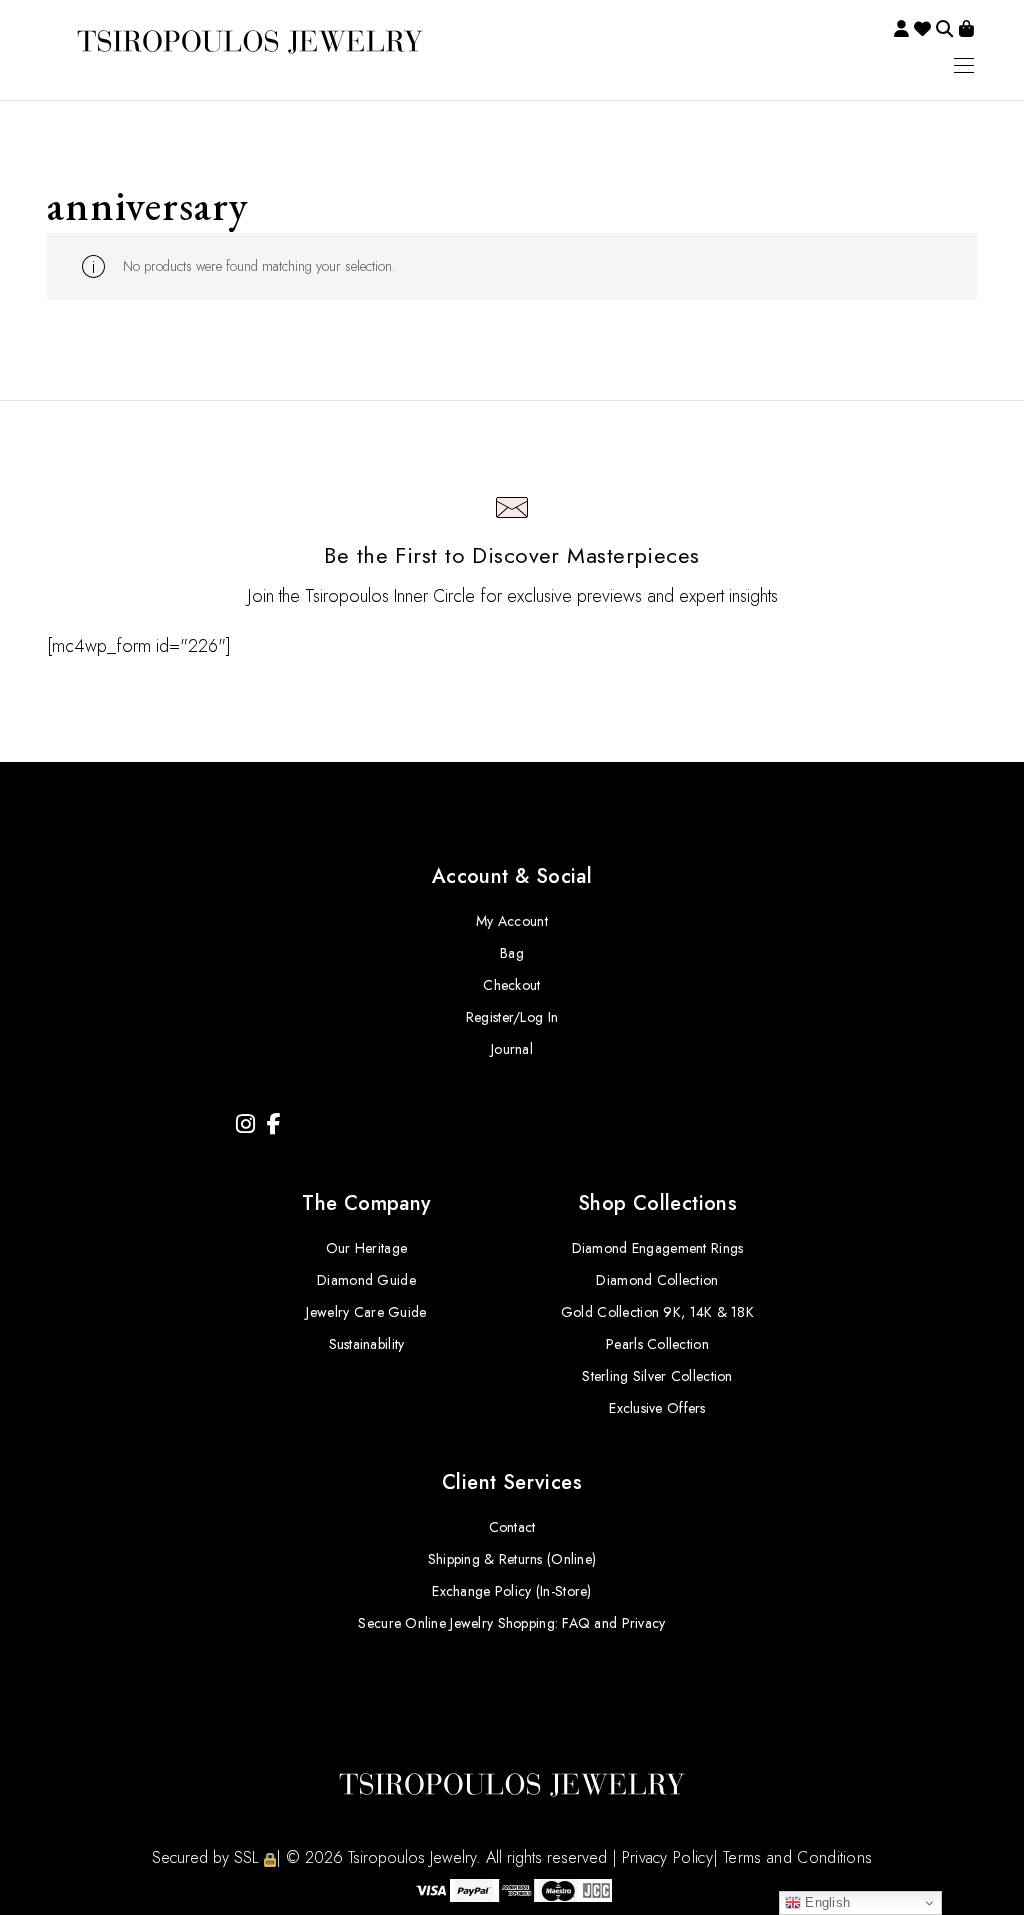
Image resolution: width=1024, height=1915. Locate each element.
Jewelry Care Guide (366, 1312)
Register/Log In (512, 1017)
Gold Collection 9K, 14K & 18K (657, 1312)
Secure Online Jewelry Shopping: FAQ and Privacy (511, 1623)
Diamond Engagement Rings (658, 1248)
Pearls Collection (657, 1344)
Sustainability (367, 1344)
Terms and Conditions (797, 1857)
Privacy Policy (667, 1857)
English (825, 1902)
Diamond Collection (657, 1280)
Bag (512, 953)
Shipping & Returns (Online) (512, 1559)
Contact (512, 1527)
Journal (512, 1049)
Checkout (511, 985)
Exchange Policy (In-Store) (511, 1591)
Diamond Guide (366, 1280)
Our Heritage (366, 1248)
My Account (512, 921)
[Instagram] (245, 1124)
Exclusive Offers (657, 1408)
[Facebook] (274, 1124)
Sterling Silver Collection (657, 1376)
